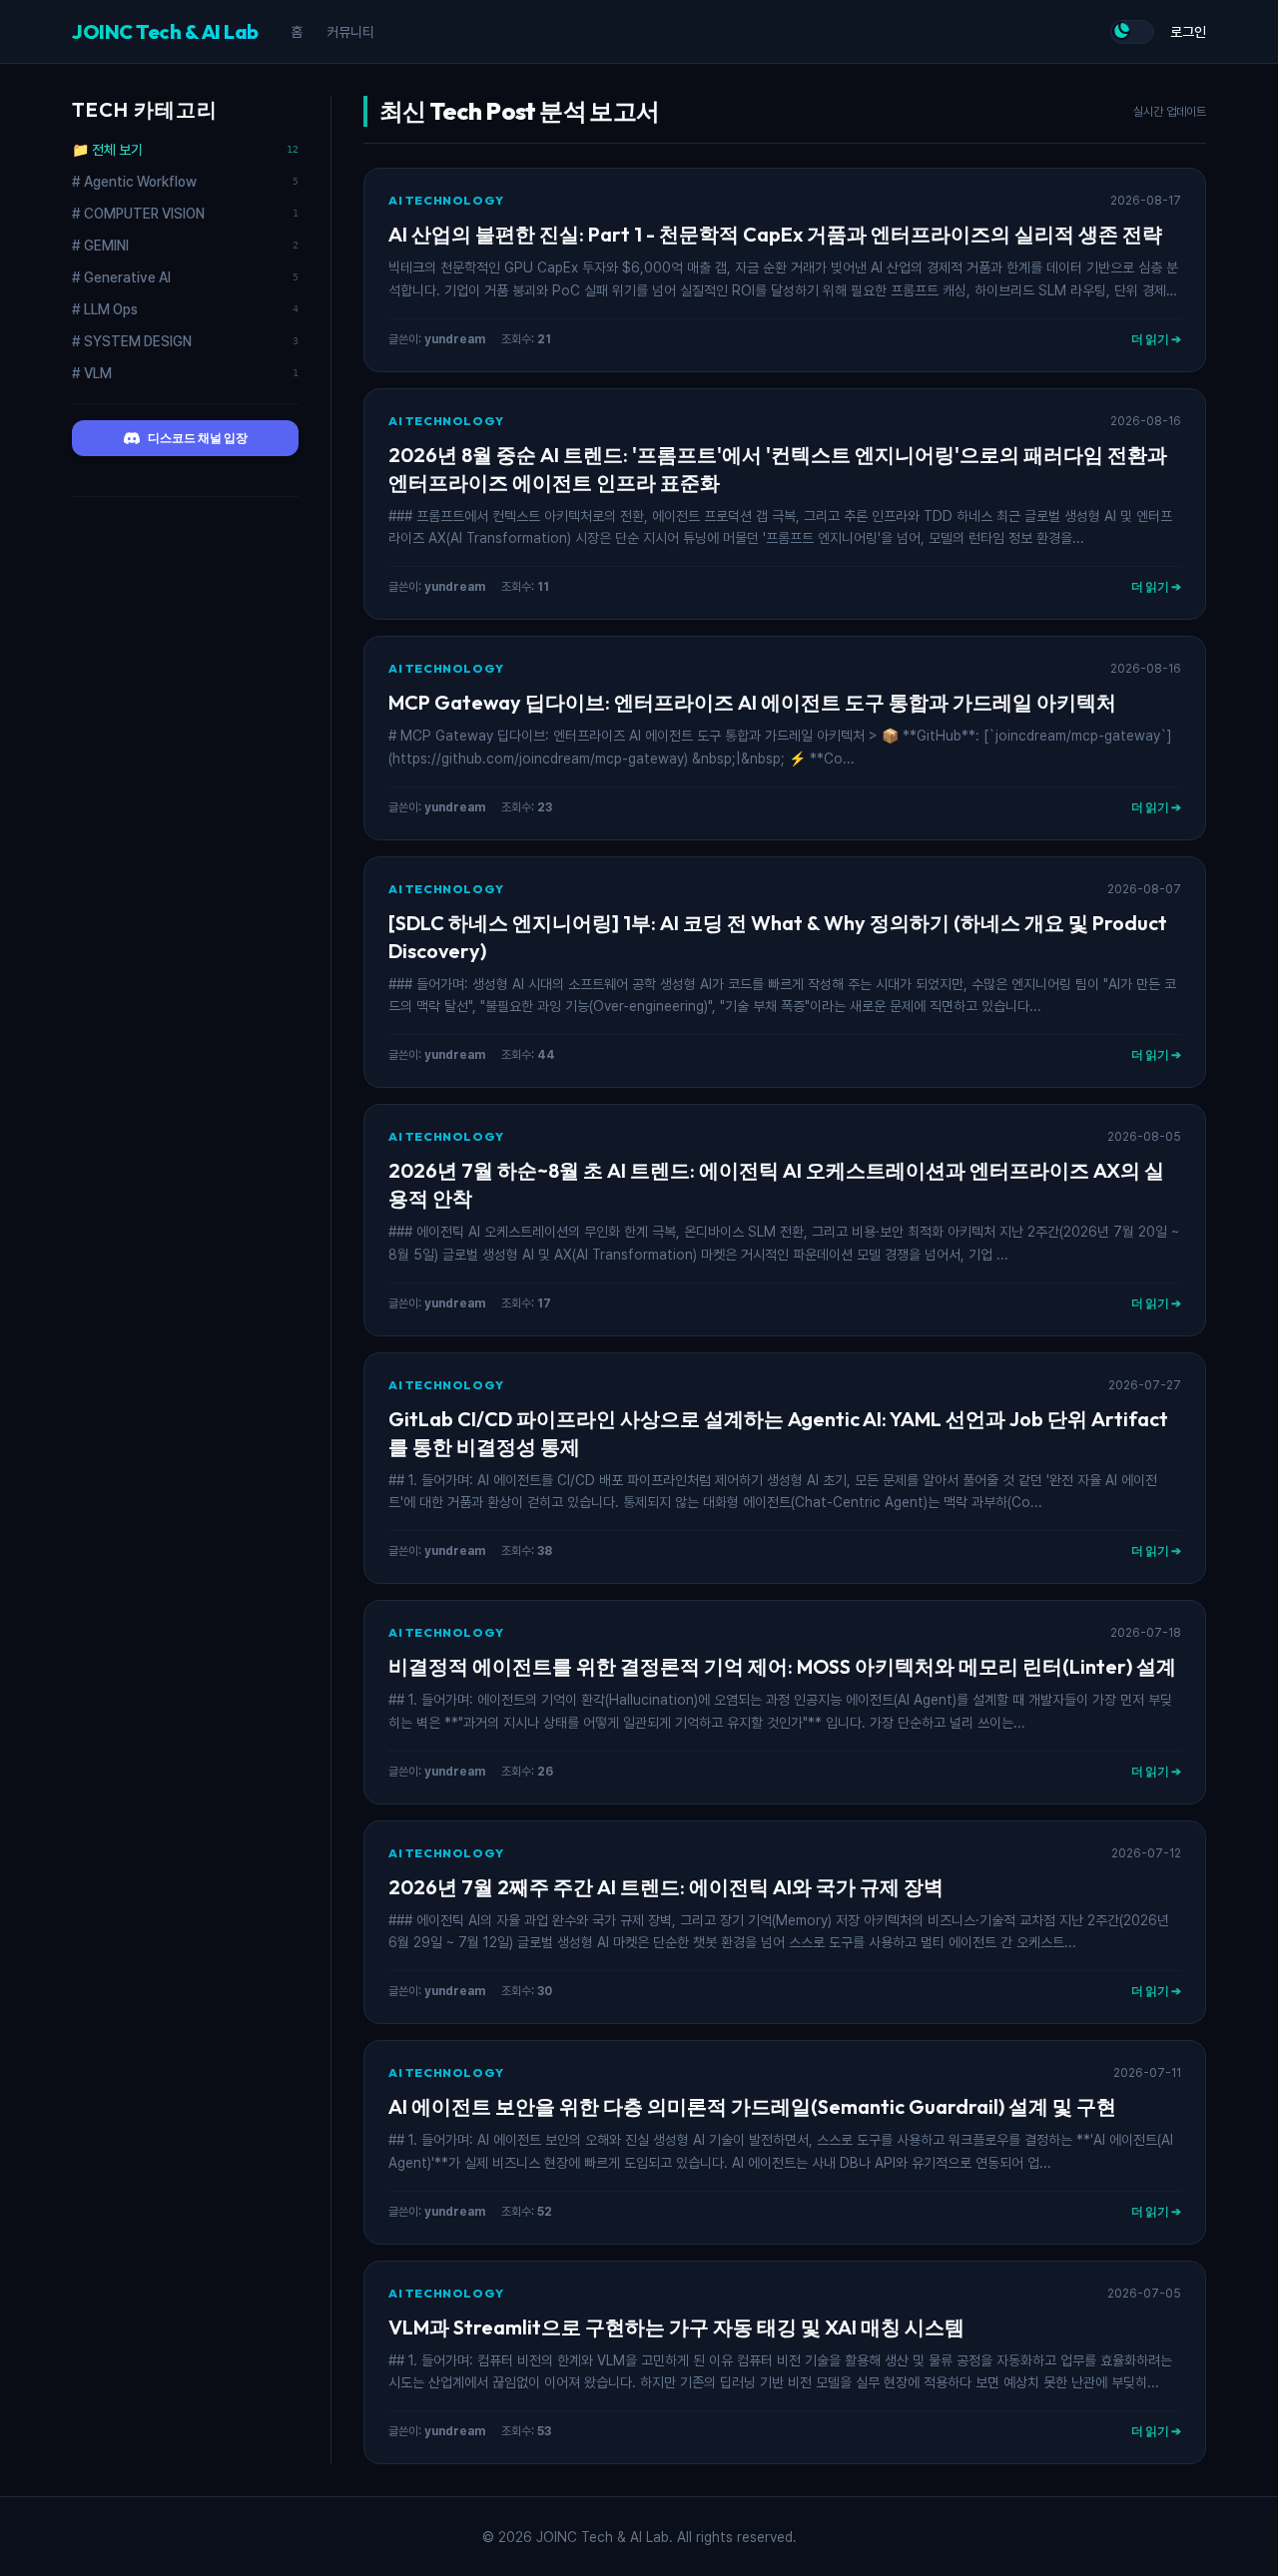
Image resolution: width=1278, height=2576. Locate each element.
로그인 (1188, 32)
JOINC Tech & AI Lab (165, 31)
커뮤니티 (350, 32)
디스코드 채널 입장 (198, 438)
